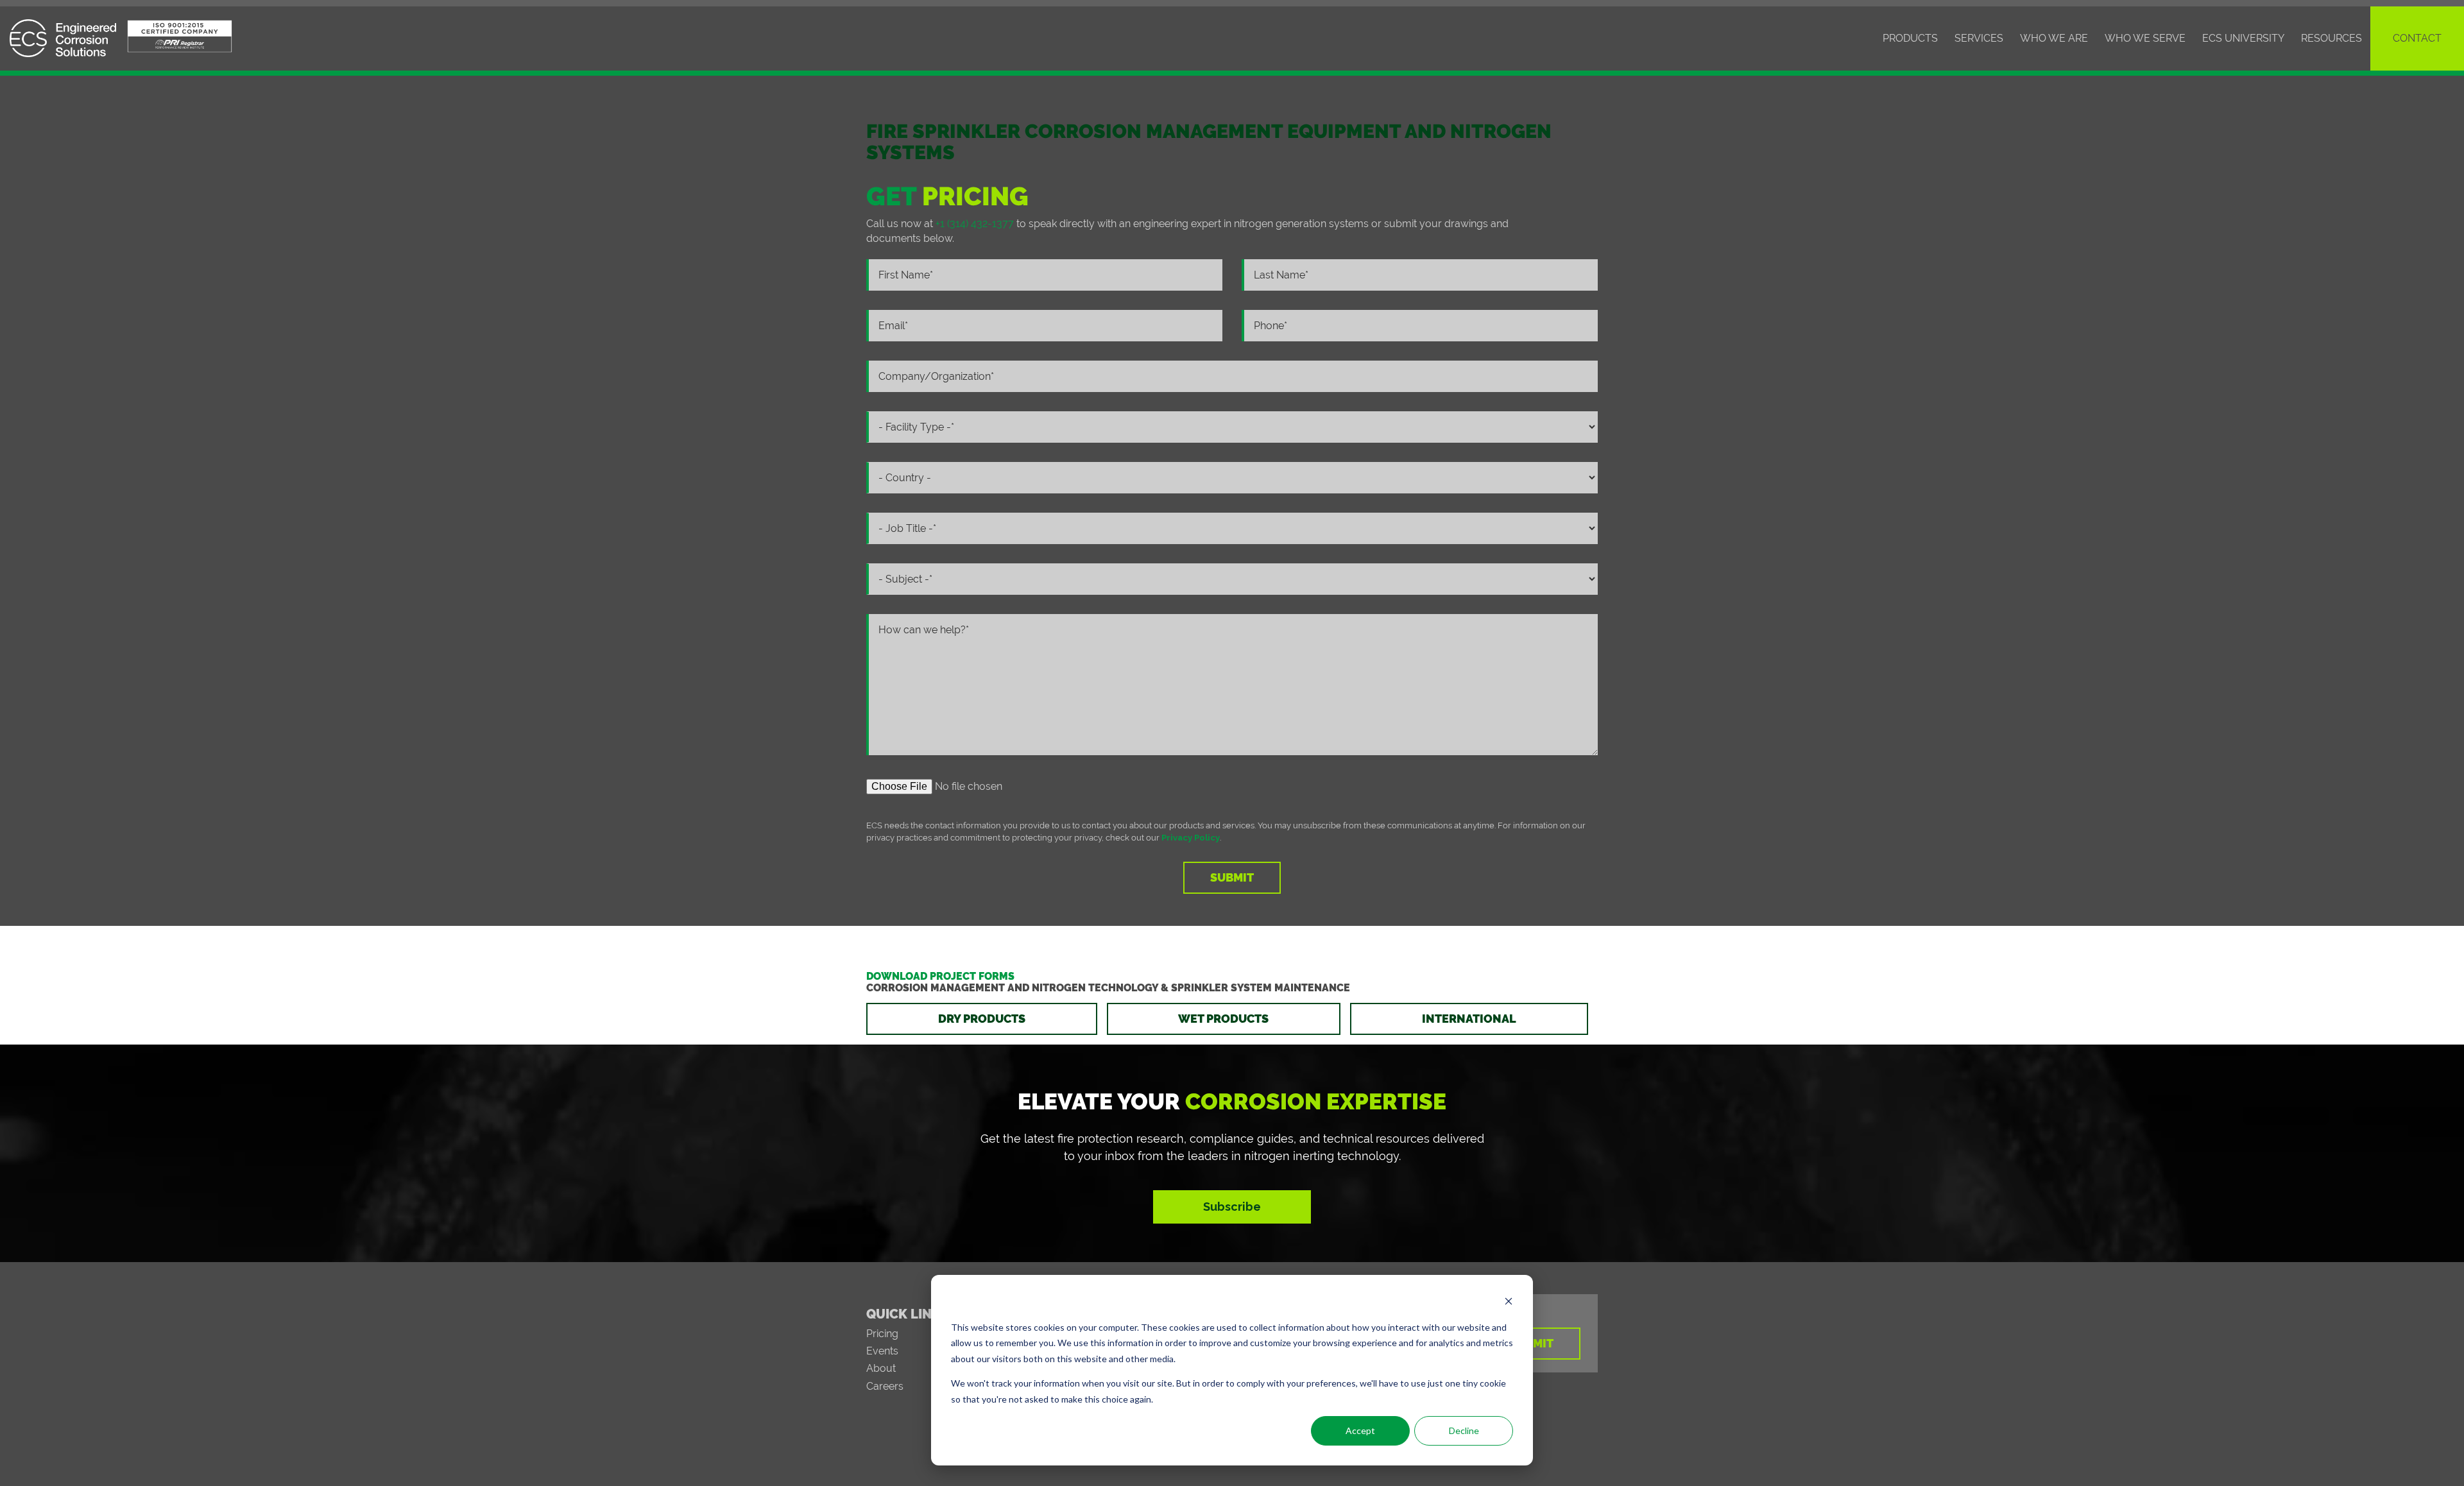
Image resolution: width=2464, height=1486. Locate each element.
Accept (1360, 1430)
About (881, 1368)
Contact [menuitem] (2417, 38)
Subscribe (1232, 1207)
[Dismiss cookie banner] (1509, 1303)
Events (882, 1351)
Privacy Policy (1191, 838)
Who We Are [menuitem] (2054, 38)
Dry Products (982, 1019)
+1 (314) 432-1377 (975, 224)
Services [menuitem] (1979, 38)
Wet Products (1223, 1019)
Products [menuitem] (1910, 38)
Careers (885, 1386)
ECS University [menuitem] (2243, 38)
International (1469, 1019)
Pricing (882, 1334)
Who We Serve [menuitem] (2145, 38)
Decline (1464, 1430)
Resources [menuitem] (2331, 38)
